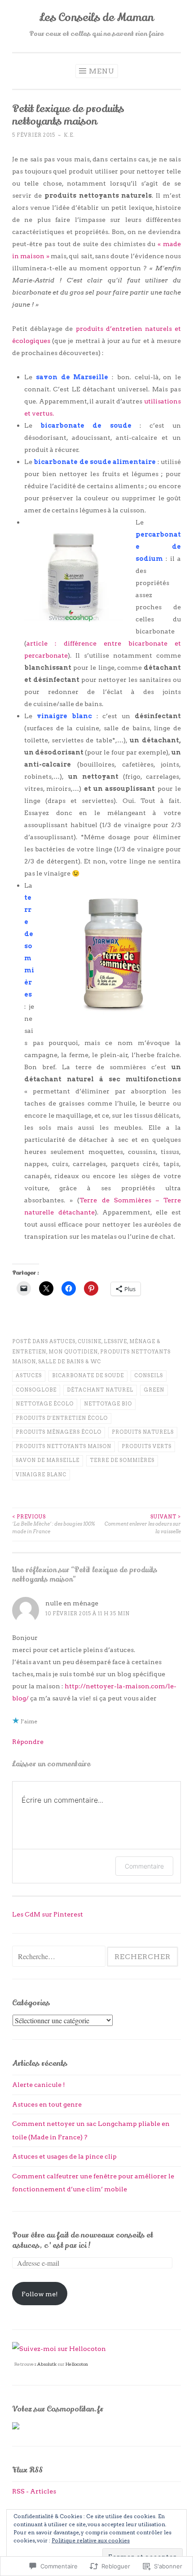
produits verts (147, 1446)
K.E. (69, 135)
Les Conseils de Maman (96, 17)
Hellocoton (77, 2364)
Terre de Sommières (122, 1460)
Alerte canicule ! (39, 2084)
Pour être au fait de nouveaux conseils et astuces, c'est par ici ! (83, 2240)
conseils (149, 1376)
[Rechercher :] (59, 1957)
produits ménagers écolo (59, 1432)
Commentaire (144, 1866)
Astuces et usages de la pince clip (64, 2156)
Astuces (62, 1342)
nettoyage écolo (45, 1404)
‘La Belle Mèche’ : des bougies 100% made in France (54, 1524)
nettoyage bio (108, 1404)
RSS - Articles (34, 2491)
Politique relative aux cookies (91, 2540)
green (154, 1390)
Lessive (115, 1342)
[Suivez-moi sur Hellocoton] (59, 2348)
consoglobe (36, 1390)
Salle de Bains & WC (70, 1362)
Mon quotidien (73, 1352)
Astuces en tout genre (47, 2104)
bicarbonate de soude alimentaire (95, 462)
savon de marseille (48, 1460)
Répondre (28, 1741)
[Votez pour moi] (16, 2427)
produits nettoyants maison (64, 1446)
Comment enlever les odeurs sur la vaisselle (143, 1524)
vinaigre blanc (41, 1475)
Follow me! (40, 2294)
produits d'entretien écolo (62, 1418)
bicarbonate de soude (88, 1376)
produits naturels (143, 1432)
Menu (102, 71)
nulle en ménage (72, 1603)
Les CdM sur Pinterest (48, 1914)
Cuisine (90, 1342)
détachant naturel (100, 1390)
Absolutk (47, 2364)
